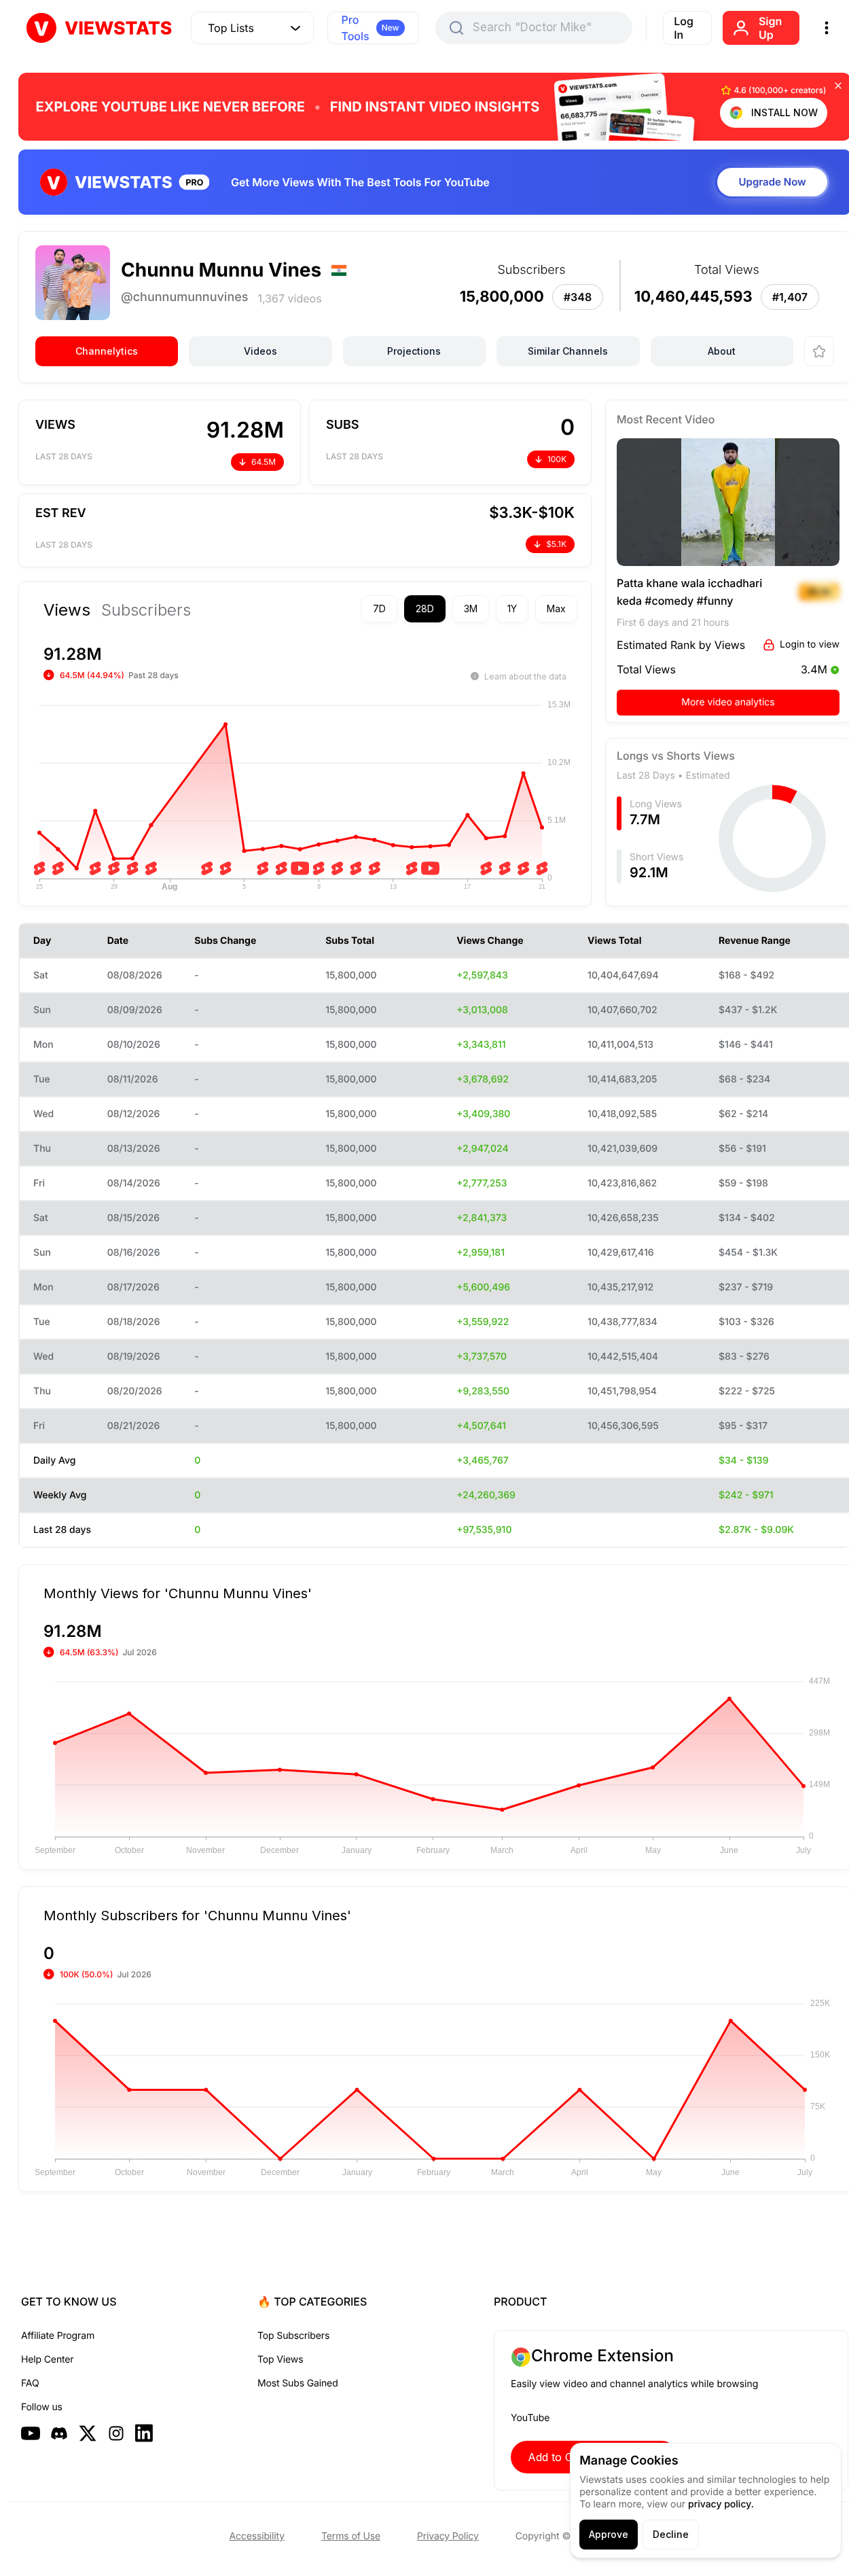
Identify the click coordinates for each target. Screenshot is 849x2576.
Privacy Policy (448, 2536)
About (722, 351)
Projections (414, 351)
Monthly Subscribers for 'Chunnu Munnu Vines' (197, 1915)
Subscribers (146, 610)
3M (471, 608)
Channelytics (107, 351)
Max (556, 608)
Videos (260, 351)
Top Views (280, 2360)
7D (379, 608)
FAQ (30, 2383)
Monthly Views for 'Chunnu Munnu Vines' (178, 1593)
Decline (671, 2534)
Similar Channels (568, 351)
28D (425, 608)
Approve (609, 2534)
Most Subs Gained (298, 2383)
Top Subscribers (293, 2336)
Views (67, 610)
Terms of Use (351, 2536)
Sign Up (770, 28)
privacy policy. (721, 2504)
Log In (684, 28)
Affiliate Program (58, 2336)
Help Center (47, 2360)
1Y (512, 608)
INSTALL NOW (784, 112)
